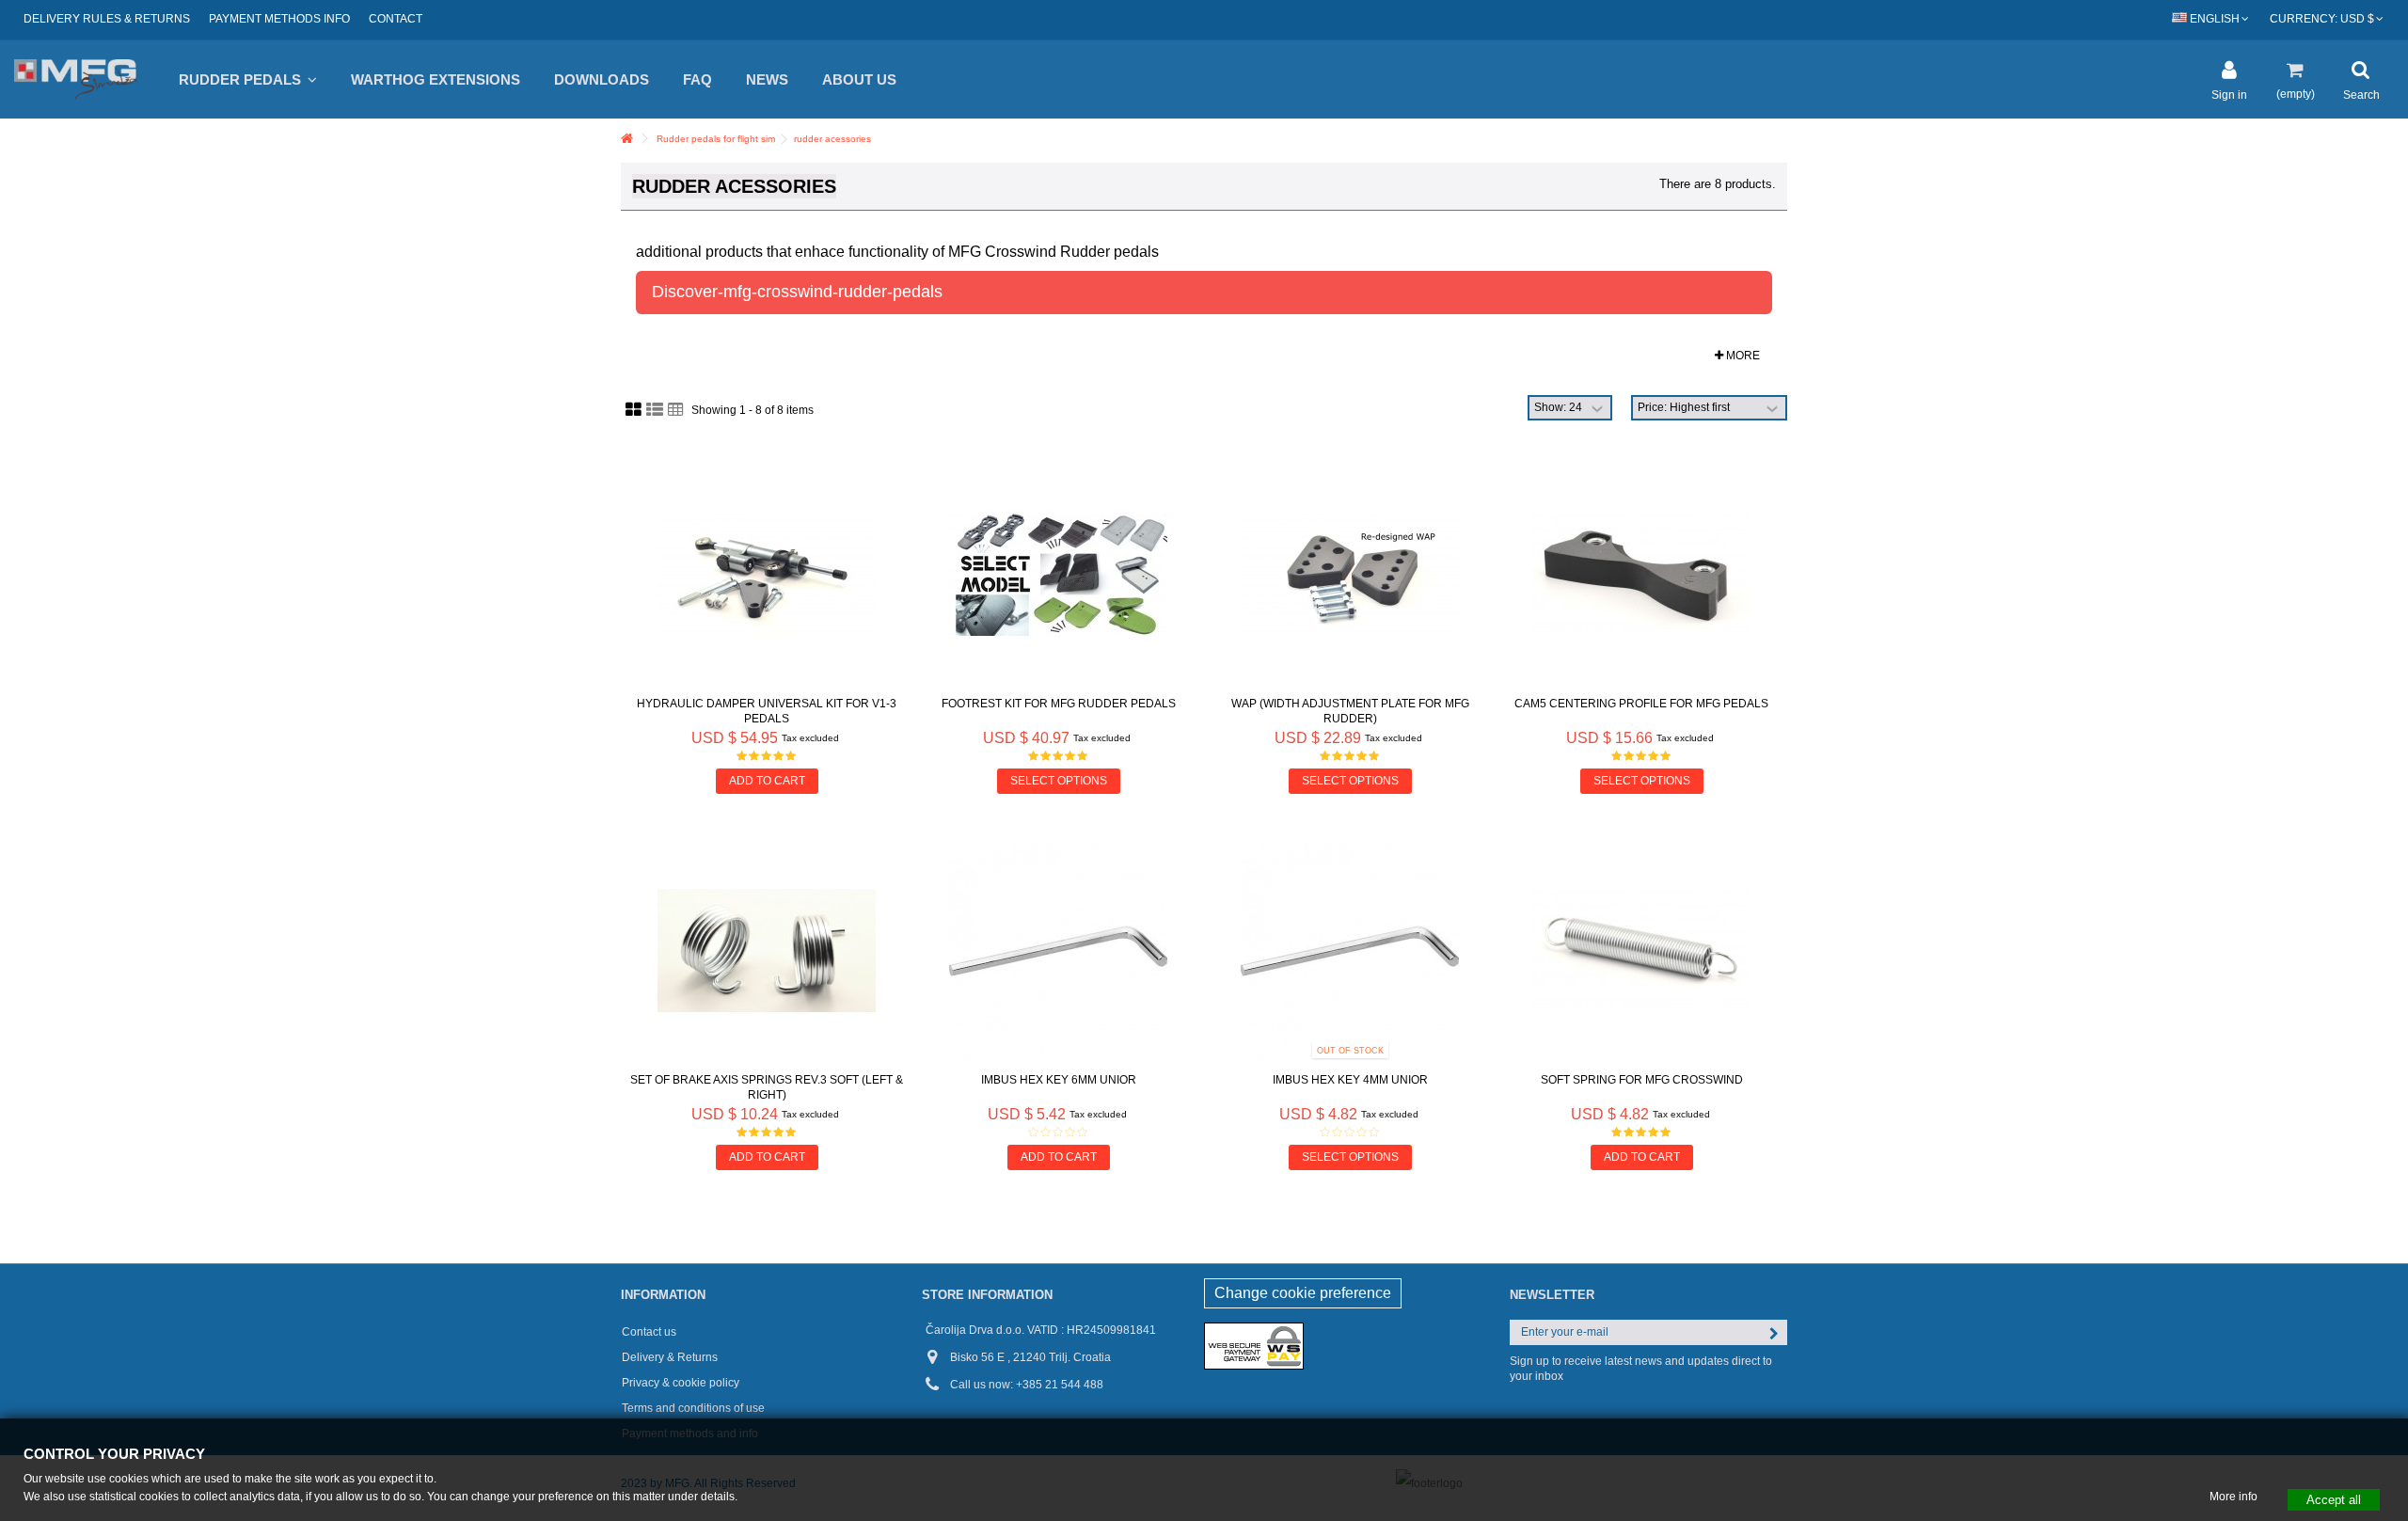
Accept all (2334, 1499)
